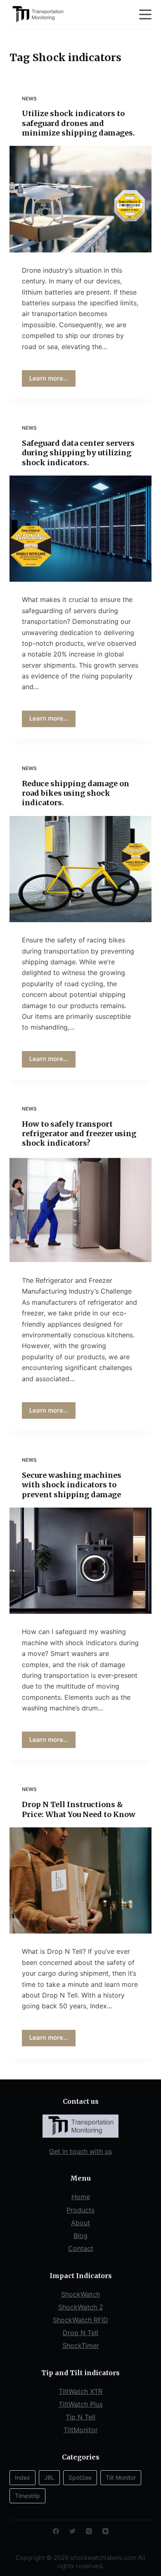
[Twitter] (72, 2531)
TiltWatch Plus (81, 2404)
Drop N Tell (80, 2333)
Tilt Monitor (121, 2477)
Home (81, 2197)
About (80, 2223)
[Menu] (145, 14)
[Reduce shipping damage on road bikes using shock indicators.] (80, 869)
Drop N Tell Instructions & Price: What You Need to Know (79, 1809)
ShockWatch (80, 2294)
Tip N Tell (80, 2417)
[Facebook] (56, 2531)
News (29, 99)
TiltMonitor (81, 2430)
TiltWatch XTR (80, 2391)
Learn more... (49, 378)
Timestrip (27, 2496)
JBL (49, 2477)
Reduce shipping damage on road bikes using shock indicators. (76, 793)
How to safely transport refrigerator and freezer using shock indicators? (79, 1134)
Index (22, 2477)
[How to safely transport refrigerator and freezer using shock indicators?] (80, 1210)
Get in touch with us (80, 2151)
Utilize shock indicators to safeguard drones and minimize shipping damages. (78, 123)
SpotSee (80, 2477)
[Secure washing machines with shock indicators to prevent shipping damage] (80, 1561)
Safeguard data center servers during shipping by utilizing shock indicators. (78, 453)
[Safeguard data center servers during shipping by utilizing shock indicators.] (80, 529)
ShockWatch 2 (81, 2307)
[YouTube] (105, 2531)
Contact (81, 2248)
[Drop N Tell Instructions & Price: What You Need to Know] (80, 1880)
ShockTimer (81, 2345)
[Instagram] (89, 2531)
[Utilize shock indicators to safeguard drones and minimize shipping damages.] (80, 199)
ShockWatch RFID (80, 2320)
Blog (80, 2236)
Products (80, 2210)
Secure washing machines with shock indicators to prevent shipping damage (72, 1485)
